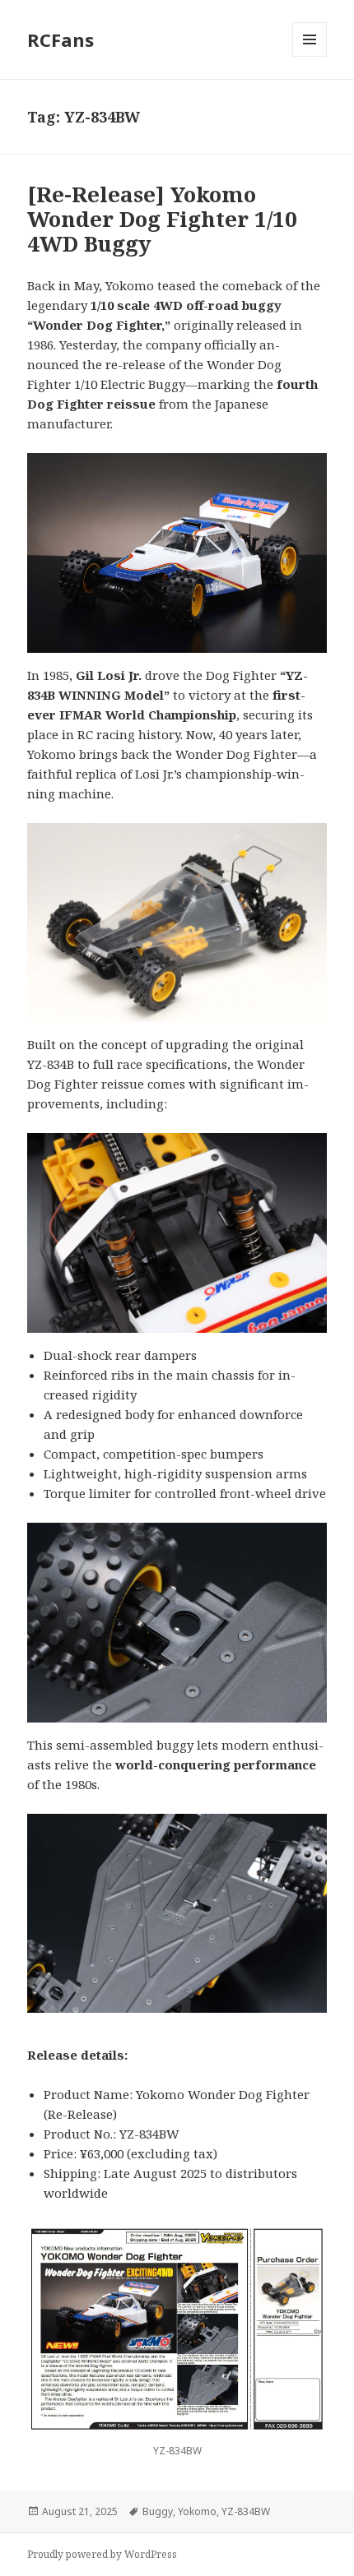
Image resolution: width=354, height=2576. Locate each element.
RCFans (61, 39)
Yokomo (197, 2511)
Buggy (158, 2511)
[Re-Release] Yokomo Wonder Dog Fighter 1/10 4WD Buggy (162, 219)
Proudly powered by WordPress (102, 2554)
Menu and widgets (310, 56)
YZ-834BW (246, 2511)
